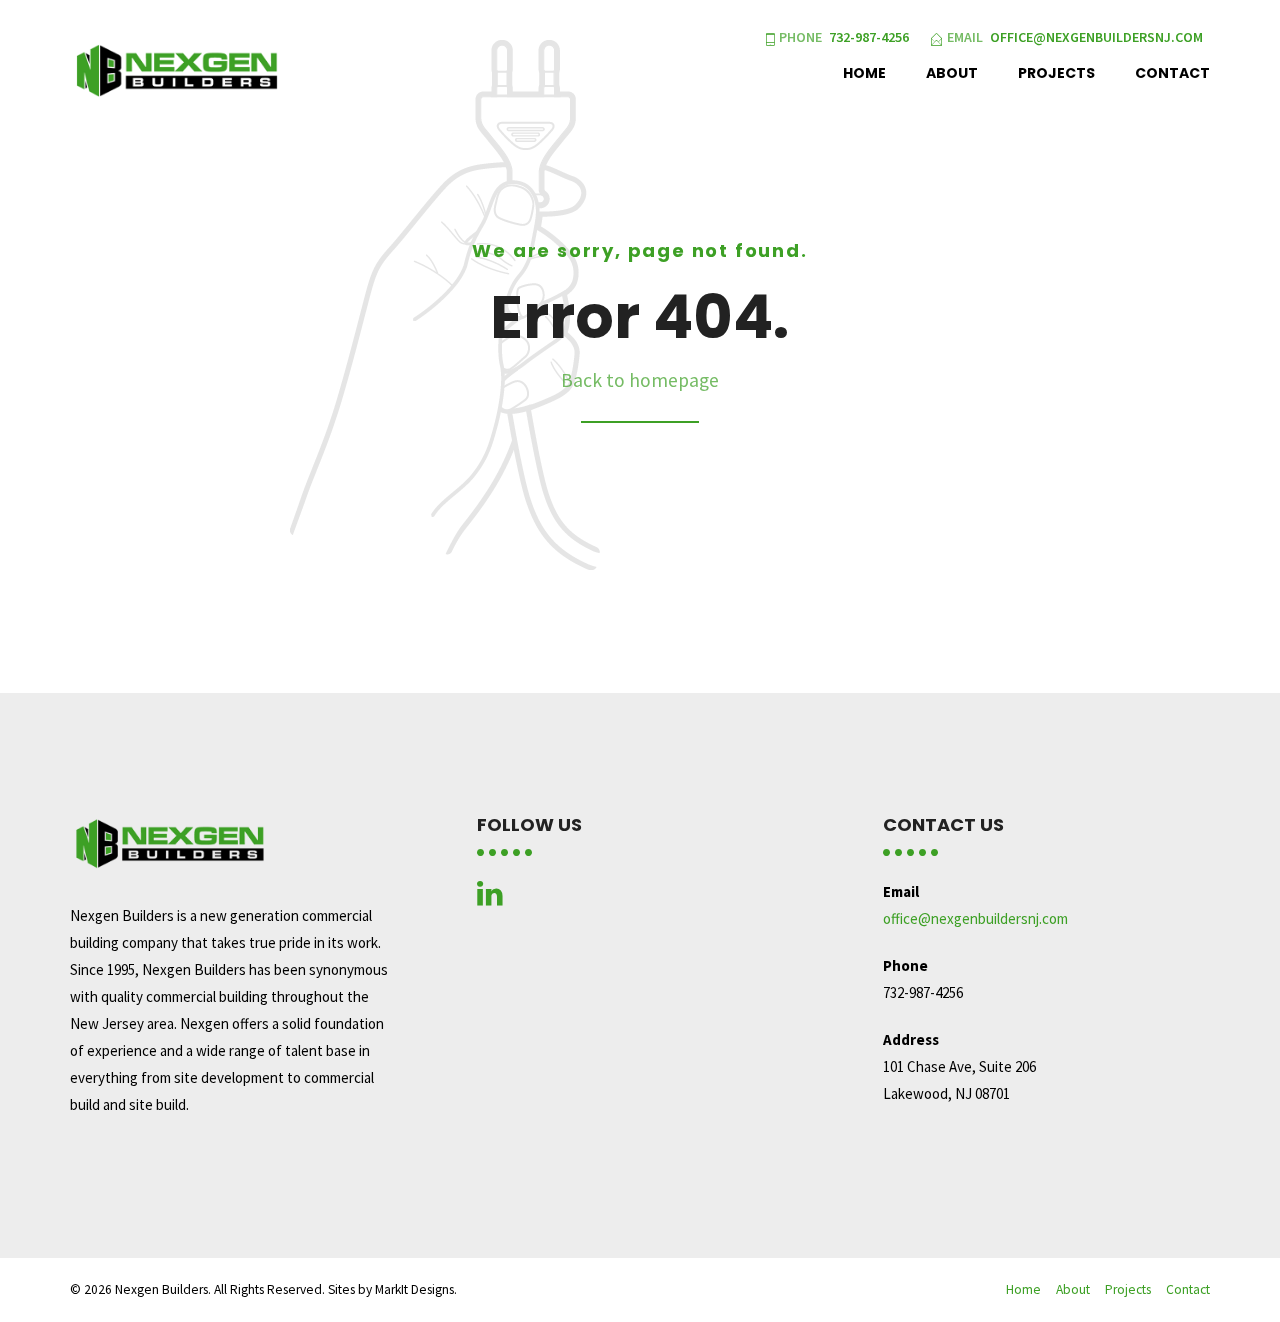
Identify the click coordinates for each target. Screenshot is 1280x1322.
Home (864, 73)
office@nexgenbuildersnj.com (975, 918)
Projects (1056, 73)
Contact (1172, 73)
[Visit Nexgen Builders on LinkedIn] (490, 898)
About (952, 73)
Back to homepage (640, 380)
